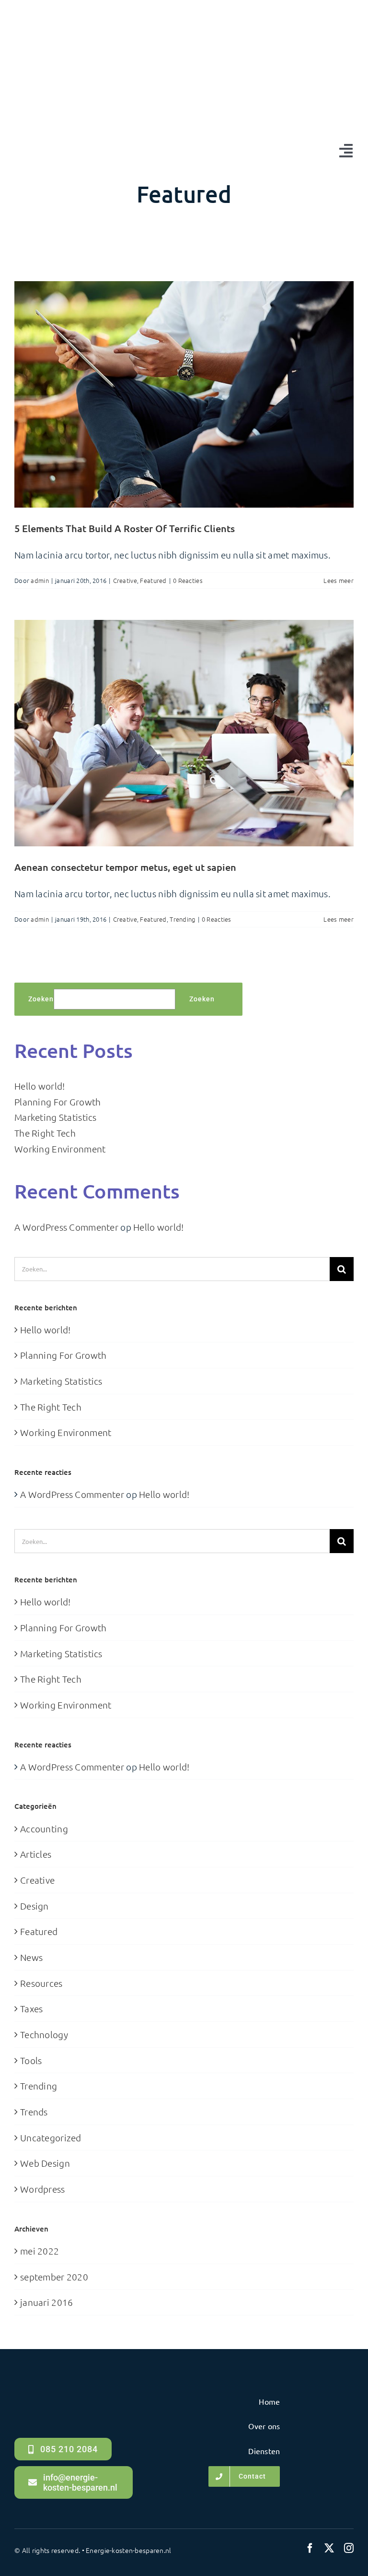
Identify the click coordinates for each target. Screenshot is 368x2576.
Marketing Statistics (56, 1117)
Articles (36, 1854)
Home (169, 228)
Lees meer (339, 580)
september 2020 (54, 2277)
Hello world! (40, 1086)
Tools (31, 2060)
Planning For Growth (57, 1102)
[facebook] (310, 2548)
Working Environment (60, 1149)
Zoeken (41, 999)
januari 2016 (46, 2302)
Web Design (45, 2163)
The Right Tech (45, 1133)
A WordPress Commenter (66, 1227)
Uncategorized (51, 2137)
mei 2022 (40, 2251)
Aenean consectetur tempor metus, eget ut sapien (125, 867)
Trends (34, 2112)
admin (40, 580)
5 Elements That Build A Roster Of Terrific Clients (125, 528)
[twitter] (329, 2548)
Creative (125, 580)
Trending (182, 919)
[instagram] (349, 2548)
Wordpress (43, 2189)
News (31, 1957)
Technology (44, 2034)
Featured (153, 580)
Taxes (31, 2008)
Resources (41, 1983)
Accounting (44, 1828)
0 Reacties (188, 580)
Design (34, 1906)
